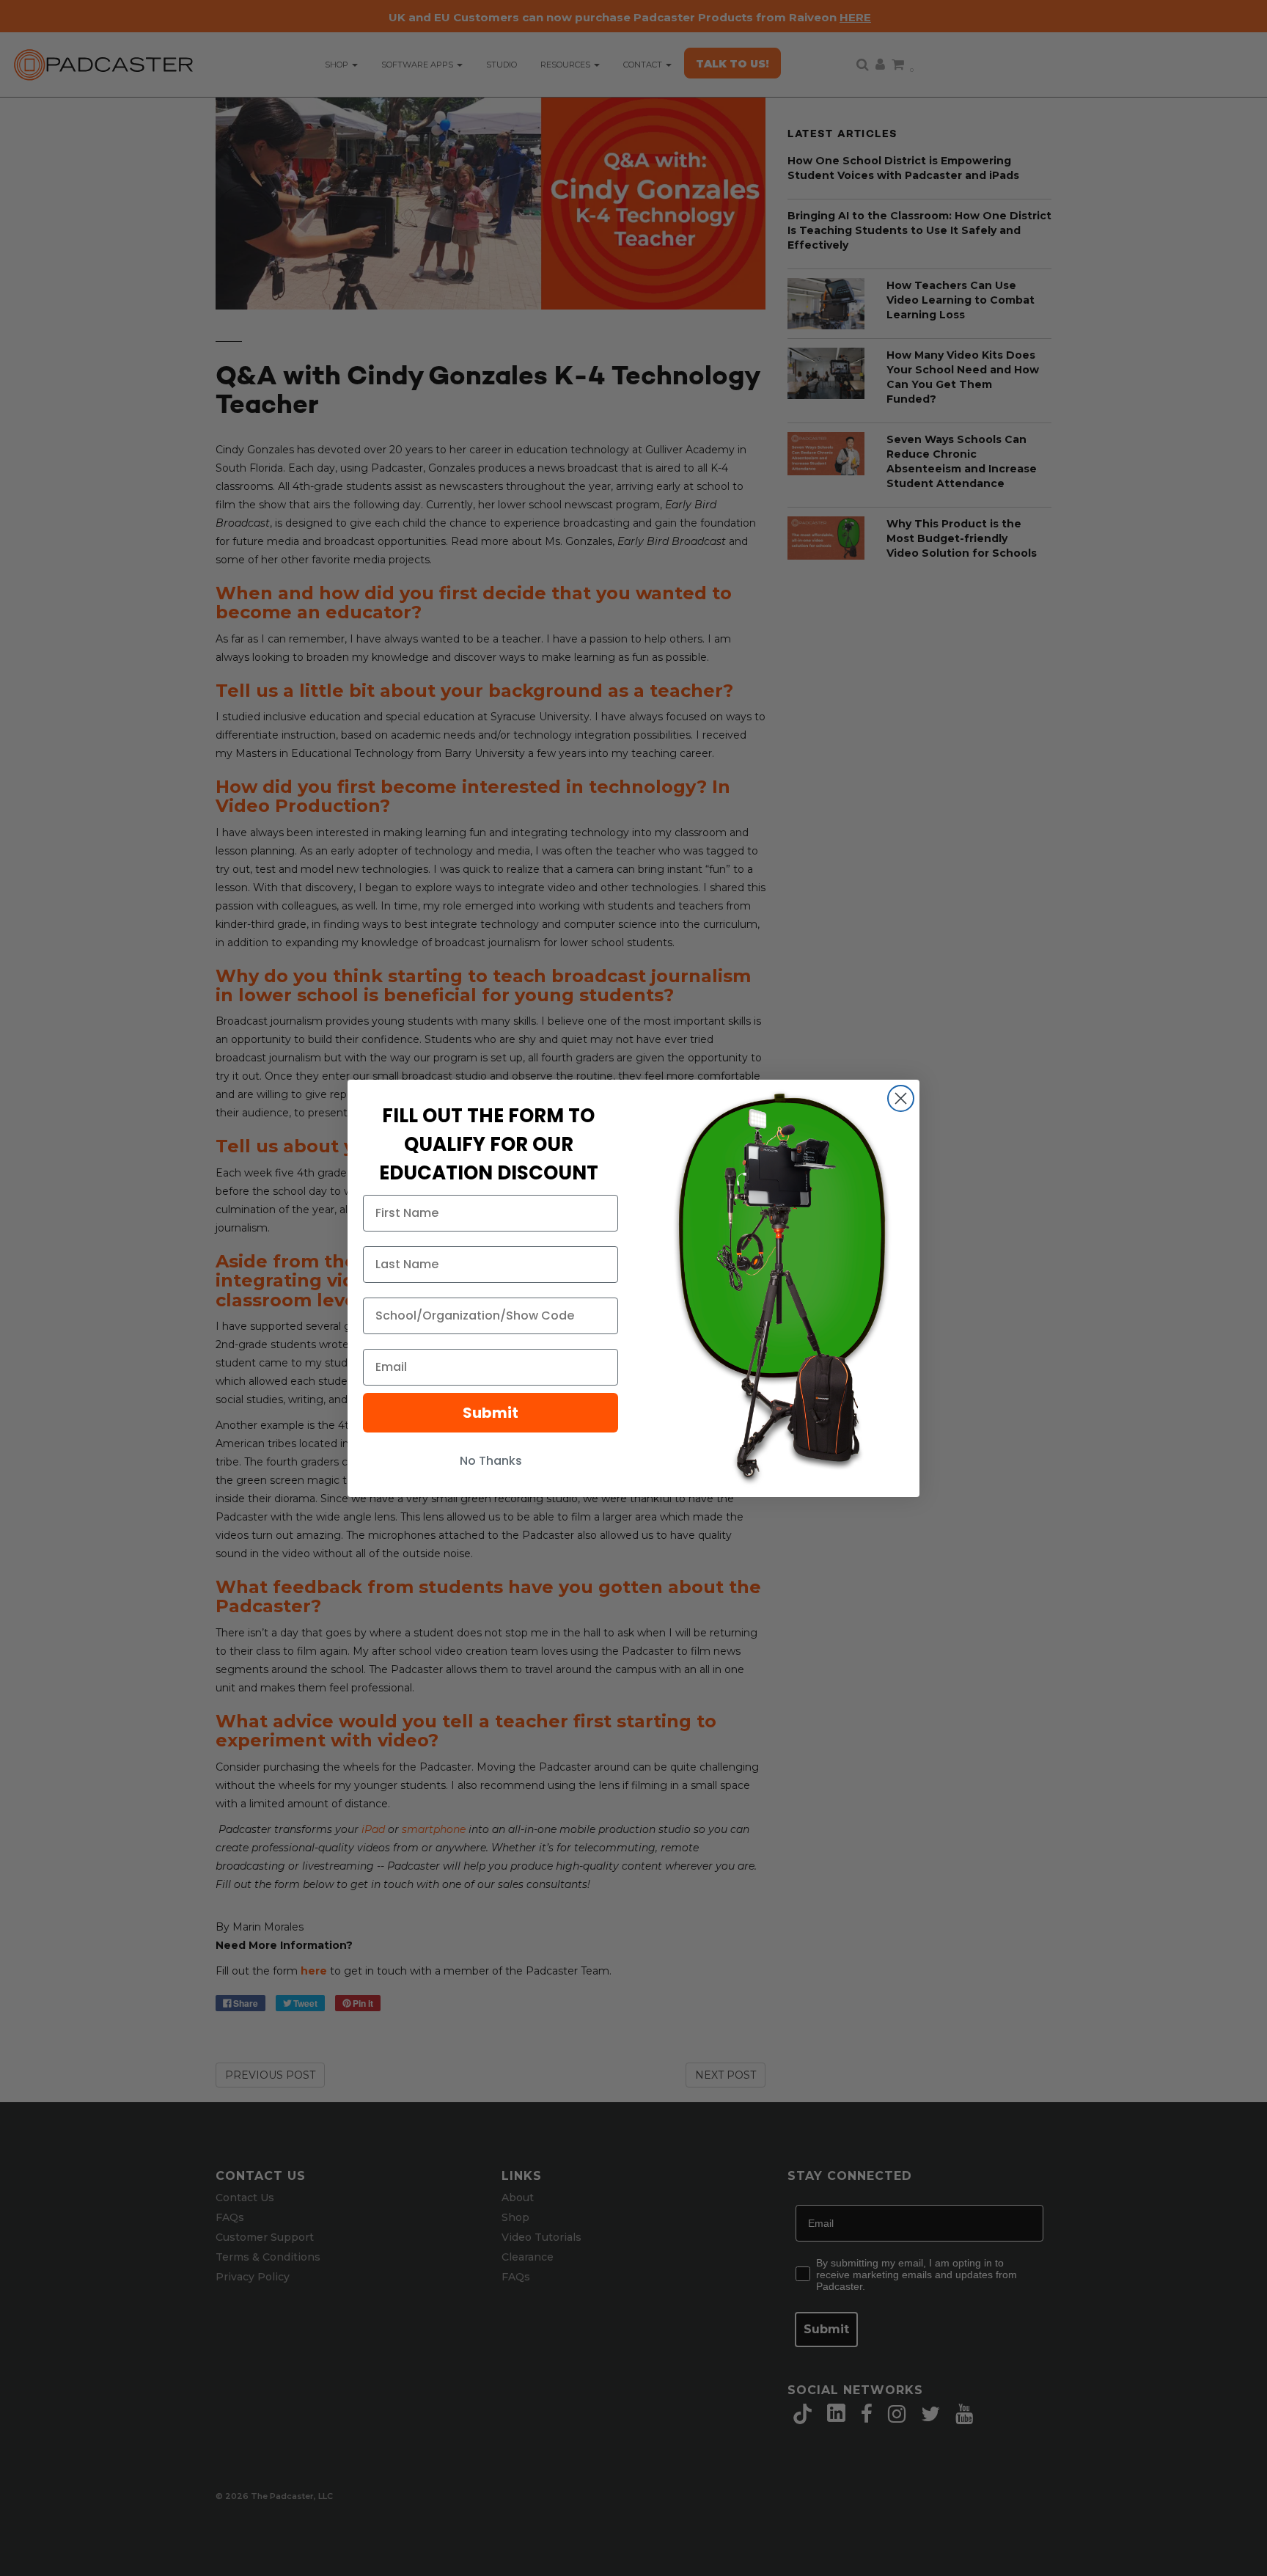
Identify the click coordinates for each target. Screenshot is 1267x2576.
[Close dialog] (901, 1098)
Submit (491, 1413)
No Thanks (491, 1461)
